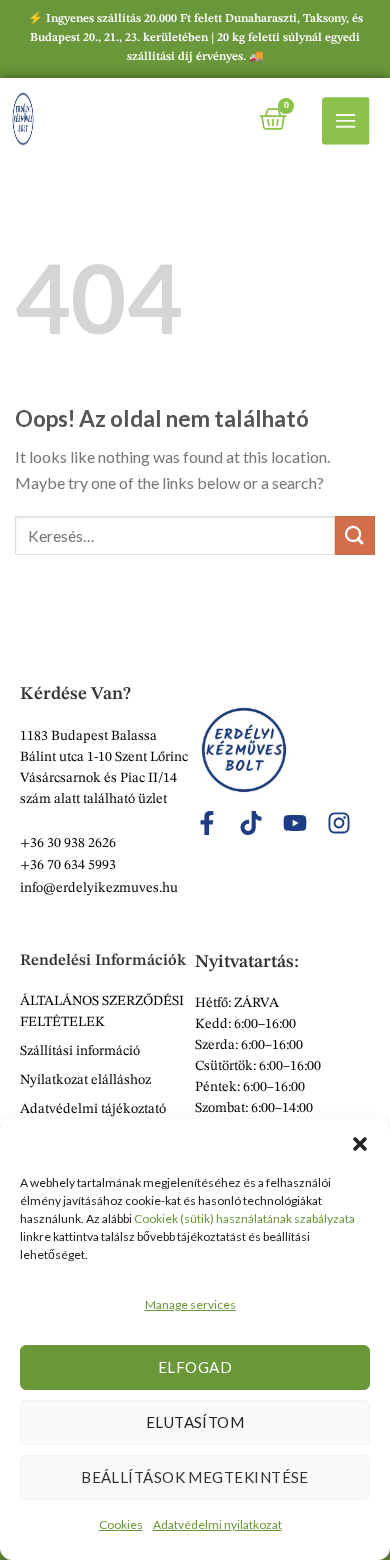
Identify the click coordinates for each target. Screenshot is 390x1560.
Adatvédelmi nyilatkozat (217, 1524)
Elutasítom (195, 1422)
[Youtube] (295, 823)
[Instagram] (339, 823)
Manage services (190, 1304)
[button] (360, 1144)
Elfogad (195, 1367)
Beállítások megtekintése (195, 1477)
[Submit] (355, 535)
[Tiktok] (251, 823)
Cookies (121, 1524)
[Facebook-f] (207, 823)
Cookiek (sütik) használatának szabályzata (244, 1218)
